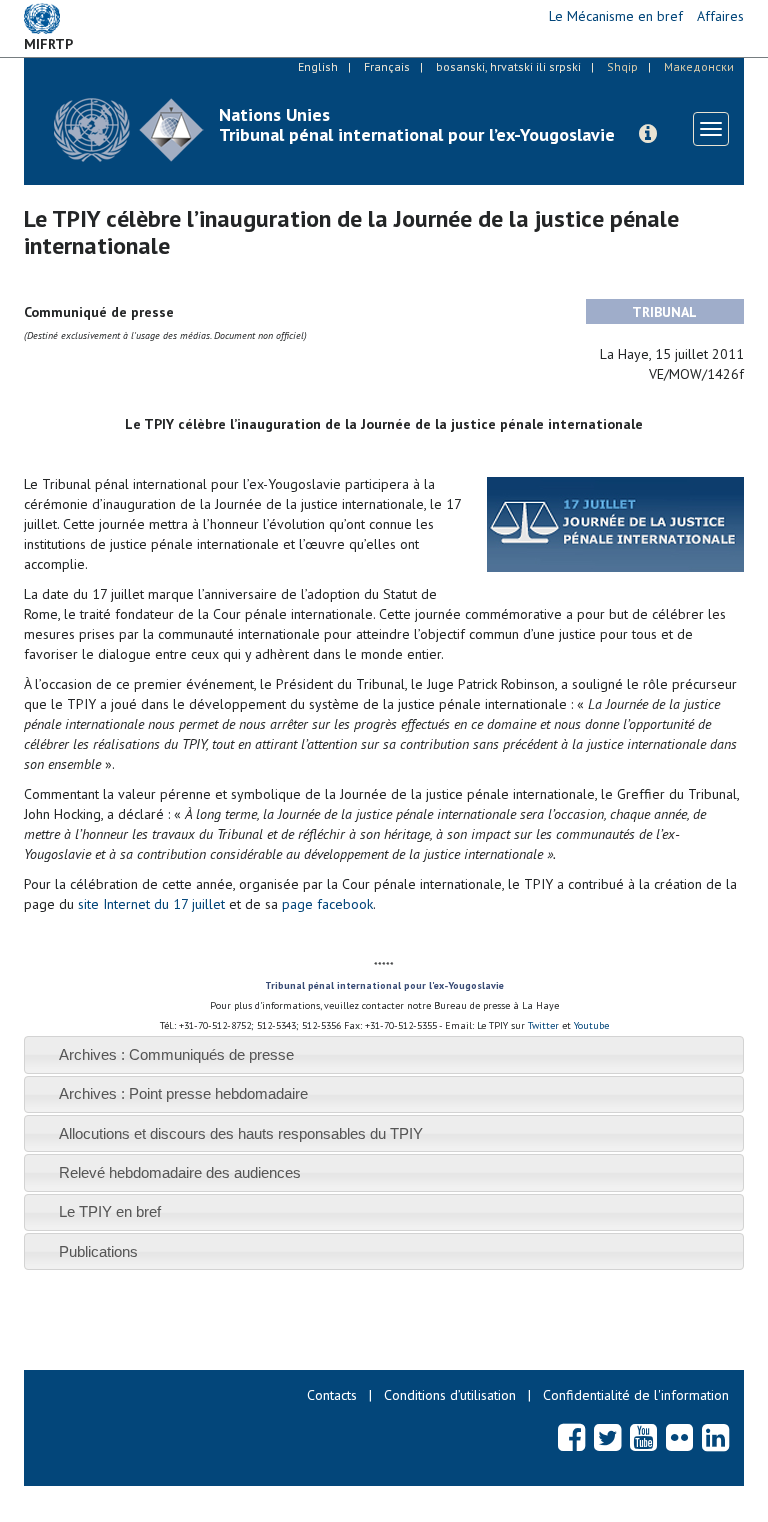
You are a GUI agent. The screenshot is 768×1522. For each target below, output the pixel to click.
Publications (98, 1251)
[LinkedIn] (715, 1437)
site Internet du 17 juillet (151, 904)
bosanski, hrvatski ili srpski (508, 66)
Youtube (590, 1025)
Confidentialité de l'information (636, 1395)
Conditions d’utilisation (450, 1395)
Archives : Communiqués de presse (176, 1054)
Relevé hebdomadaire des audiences (180, 1172)
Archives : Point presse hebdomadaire (183, 1093)
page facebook (327, 904)
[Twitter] (607, 1437)
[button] (648, 134)
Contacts (332, 1395)
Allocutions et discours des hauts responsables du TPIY (241, 1133)
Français (387, 66)
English (318, 66)
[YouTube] (643, 1437)
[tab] (384, 1054)
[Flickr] (679, 1437)
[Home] (129, 130)
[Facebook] (571, 1437)
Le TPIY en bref (110, 1211)
